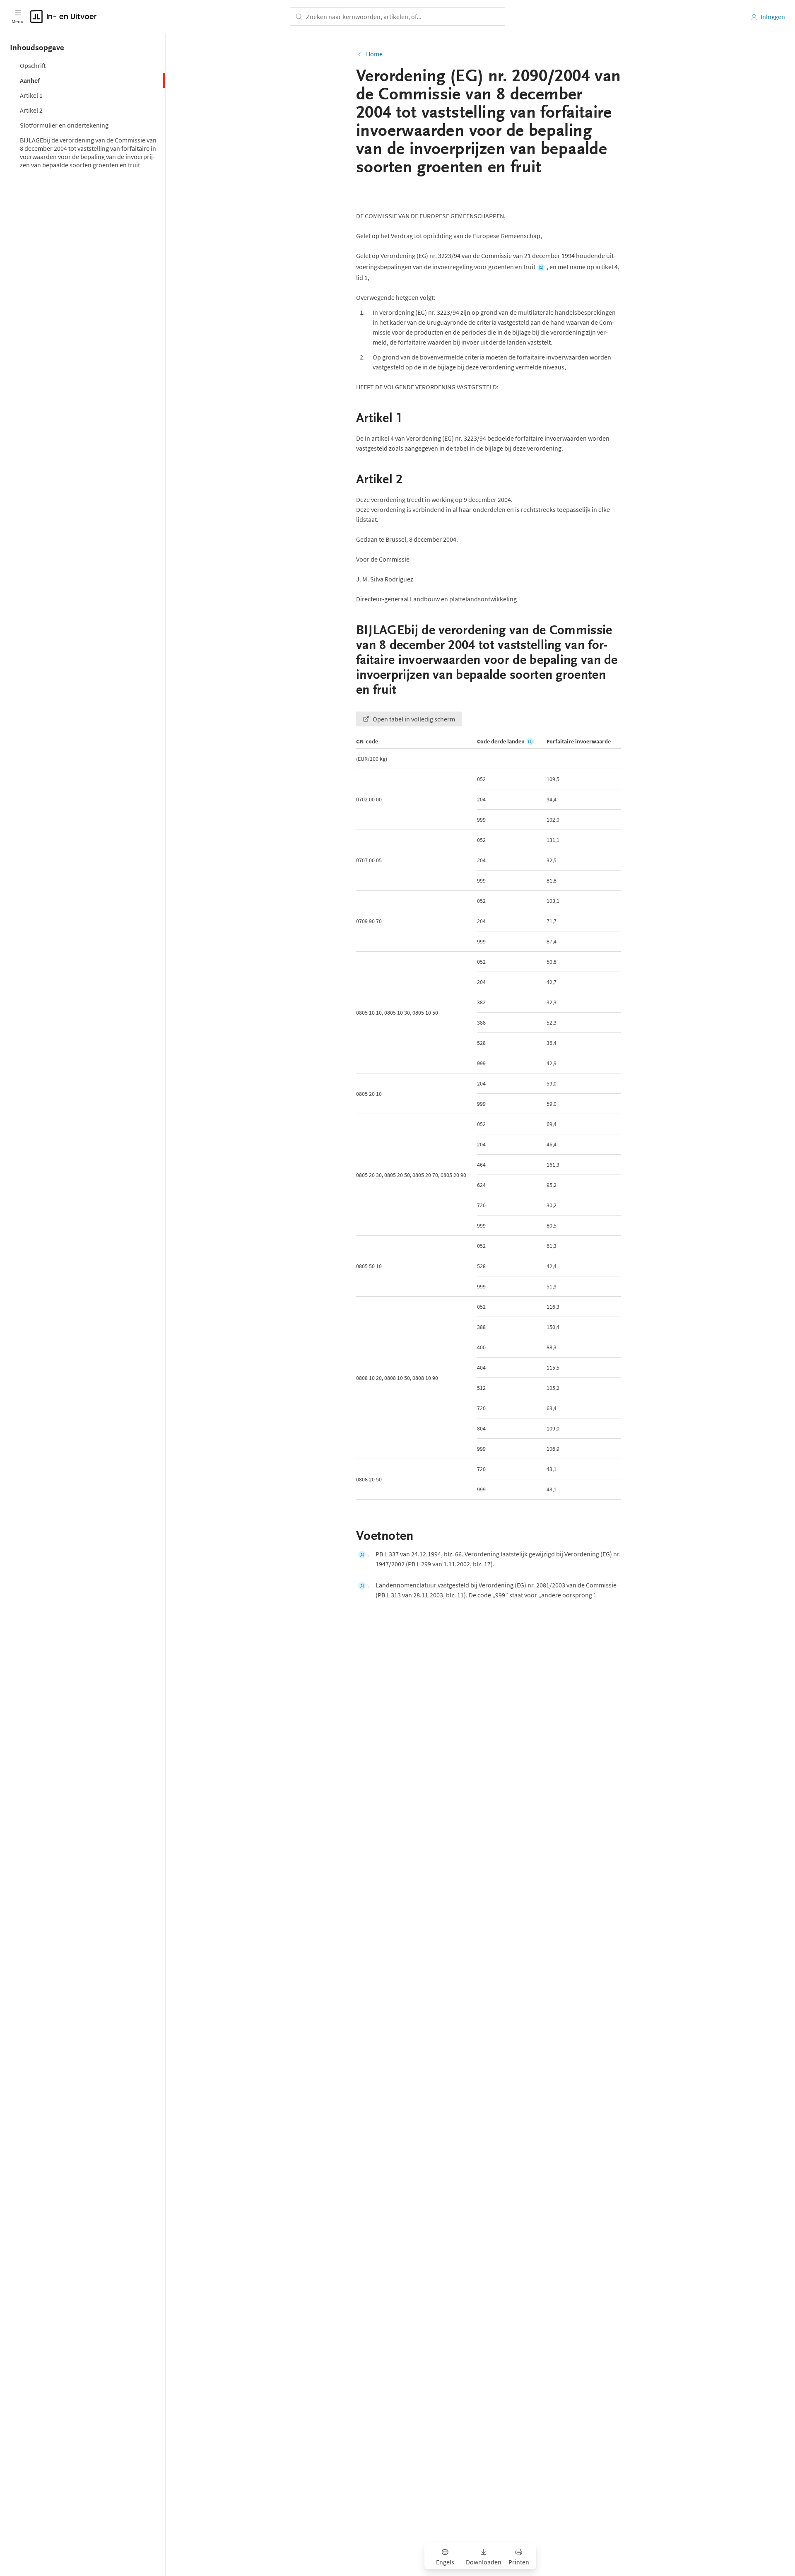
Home (374, 54)
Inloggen (773, 17)
